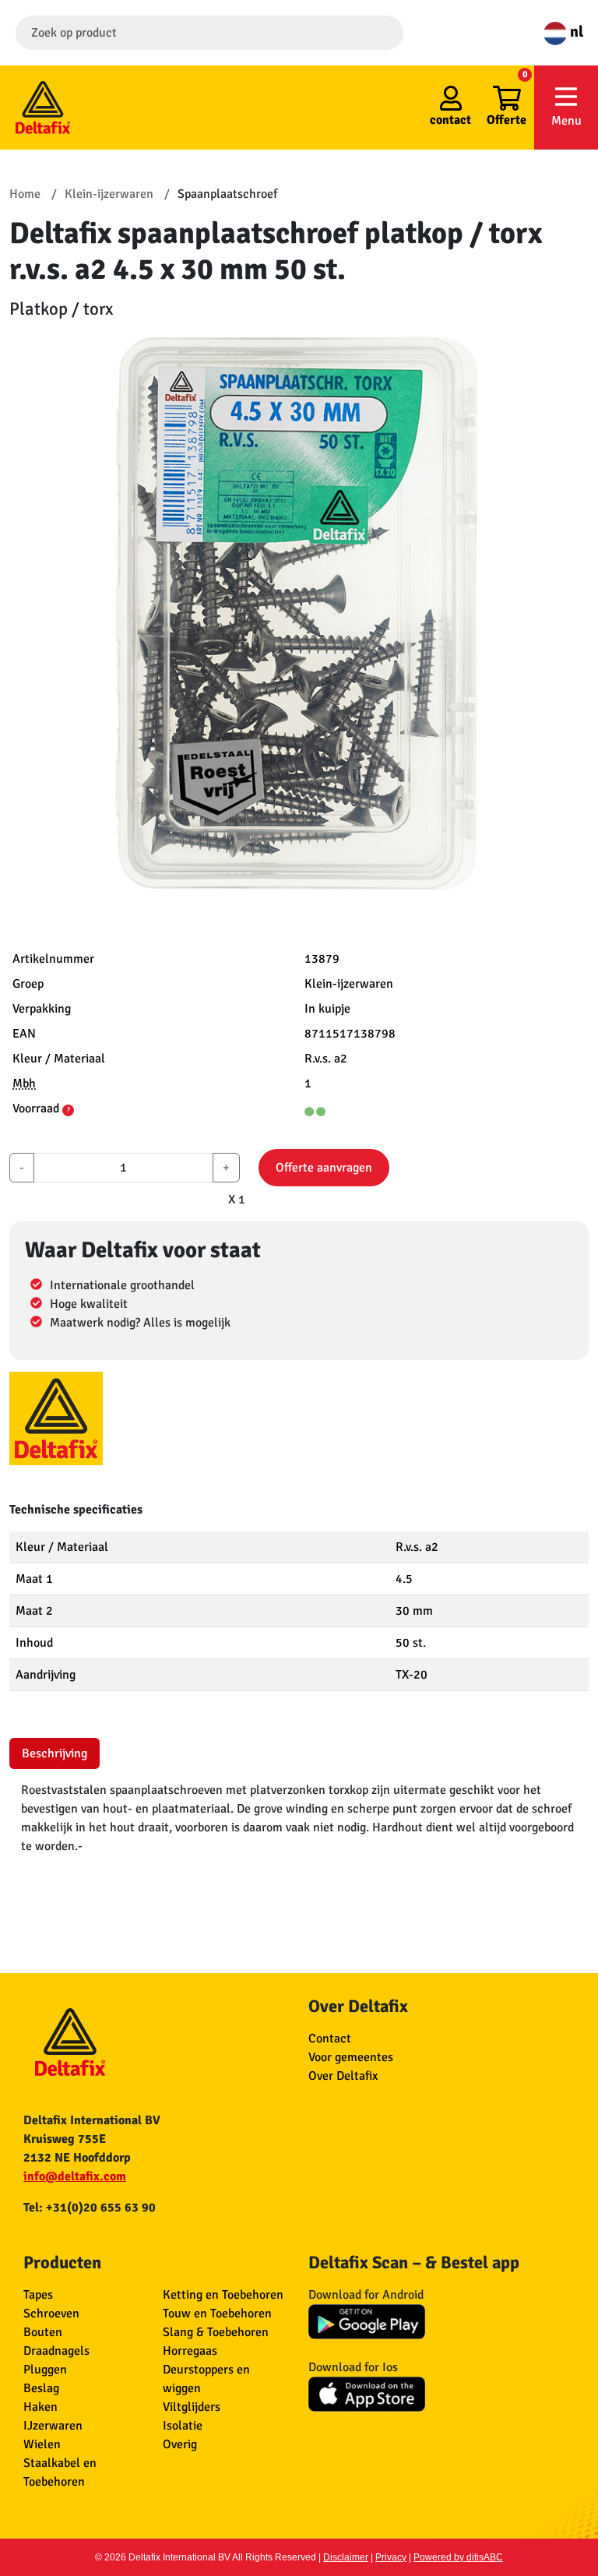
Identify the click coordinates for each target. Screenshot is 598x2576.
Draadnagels (56, 2351)
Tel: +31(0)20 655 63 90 (90, 2208)
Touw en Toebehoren (217, 2313)
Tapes (38, 2295)
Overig (180, 2444)
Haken (40, 2407)
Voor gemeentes (351, 2057)
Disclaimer (346, 2557)
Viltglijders (192, 2407)
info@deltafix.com (75, 2176)
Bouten (43, 2332)
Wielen (42, 2444)
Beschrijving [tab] (55, 1753)
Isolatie (183, 2426)
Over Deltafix (343, 2076)
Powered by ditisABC (458, 2557)
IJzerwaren (53, 2426)
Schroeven (51, 2313)
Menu (566, 121)
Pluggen (45, 2370)
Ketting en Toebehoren (223, 2295)
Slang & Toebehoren (216, 2332)
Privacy (391, 2557)
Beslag (41, 2388)
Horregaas (190, 2351)
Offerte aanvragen (324, 1168)
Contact (330, 2039)
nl (575, 32)
